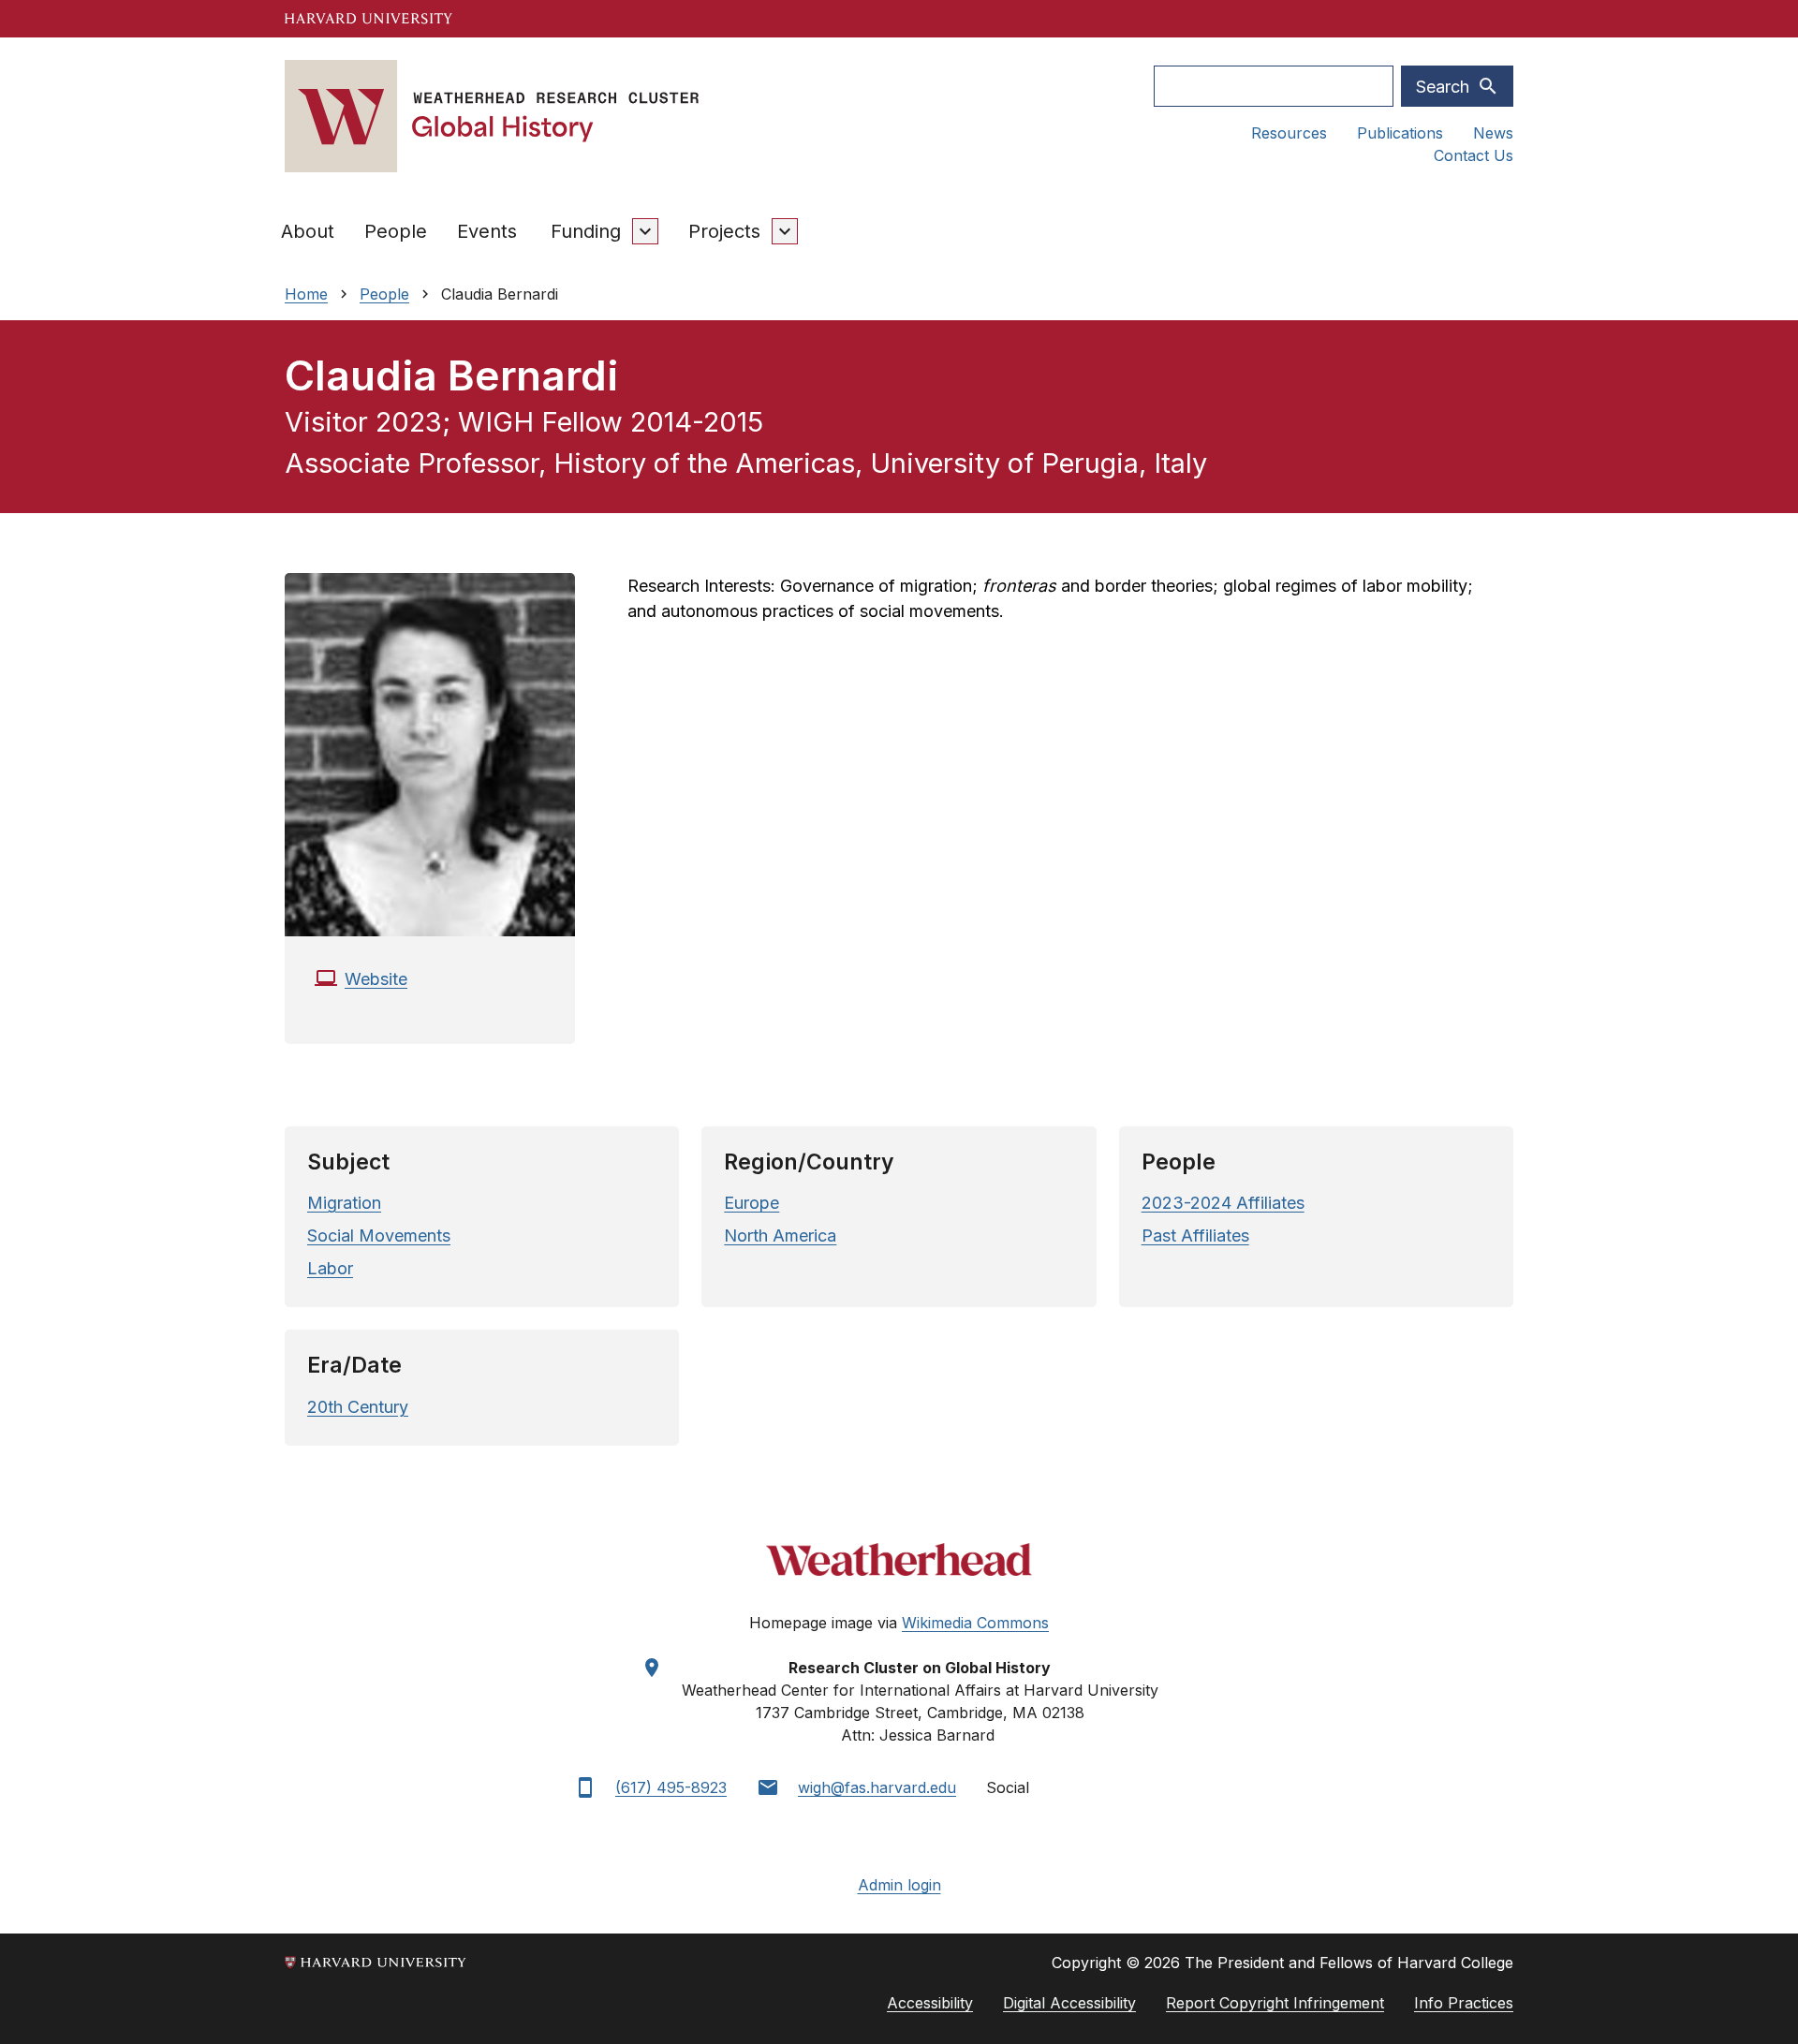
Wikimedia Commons (975, 1623)
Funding (586, 231)
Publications (1400, 133)
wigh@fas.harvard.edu (877, 1787)
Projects (724, 231)
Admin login (899, 1885)
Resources (1289, 133)
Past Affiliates (1195, 1235)
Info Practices (1464, 2003)
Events (487, 231)
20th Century (358, 1407)
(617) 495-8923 (671, 1787)
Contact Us (1474, 155)
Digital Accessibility (1069, 2003)
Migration (344, 1203)
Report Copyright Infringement (1275, 2003)
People (396, 231)
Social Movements (379, 1235)
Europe (752, 1203)
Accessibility (930, 2003)
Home (306, 294)
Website (376, 979)
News (1493, 133)
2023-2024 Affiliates (1223, 1203)
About (308, 231)
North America (780, 1235)
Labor (330, 1268)
